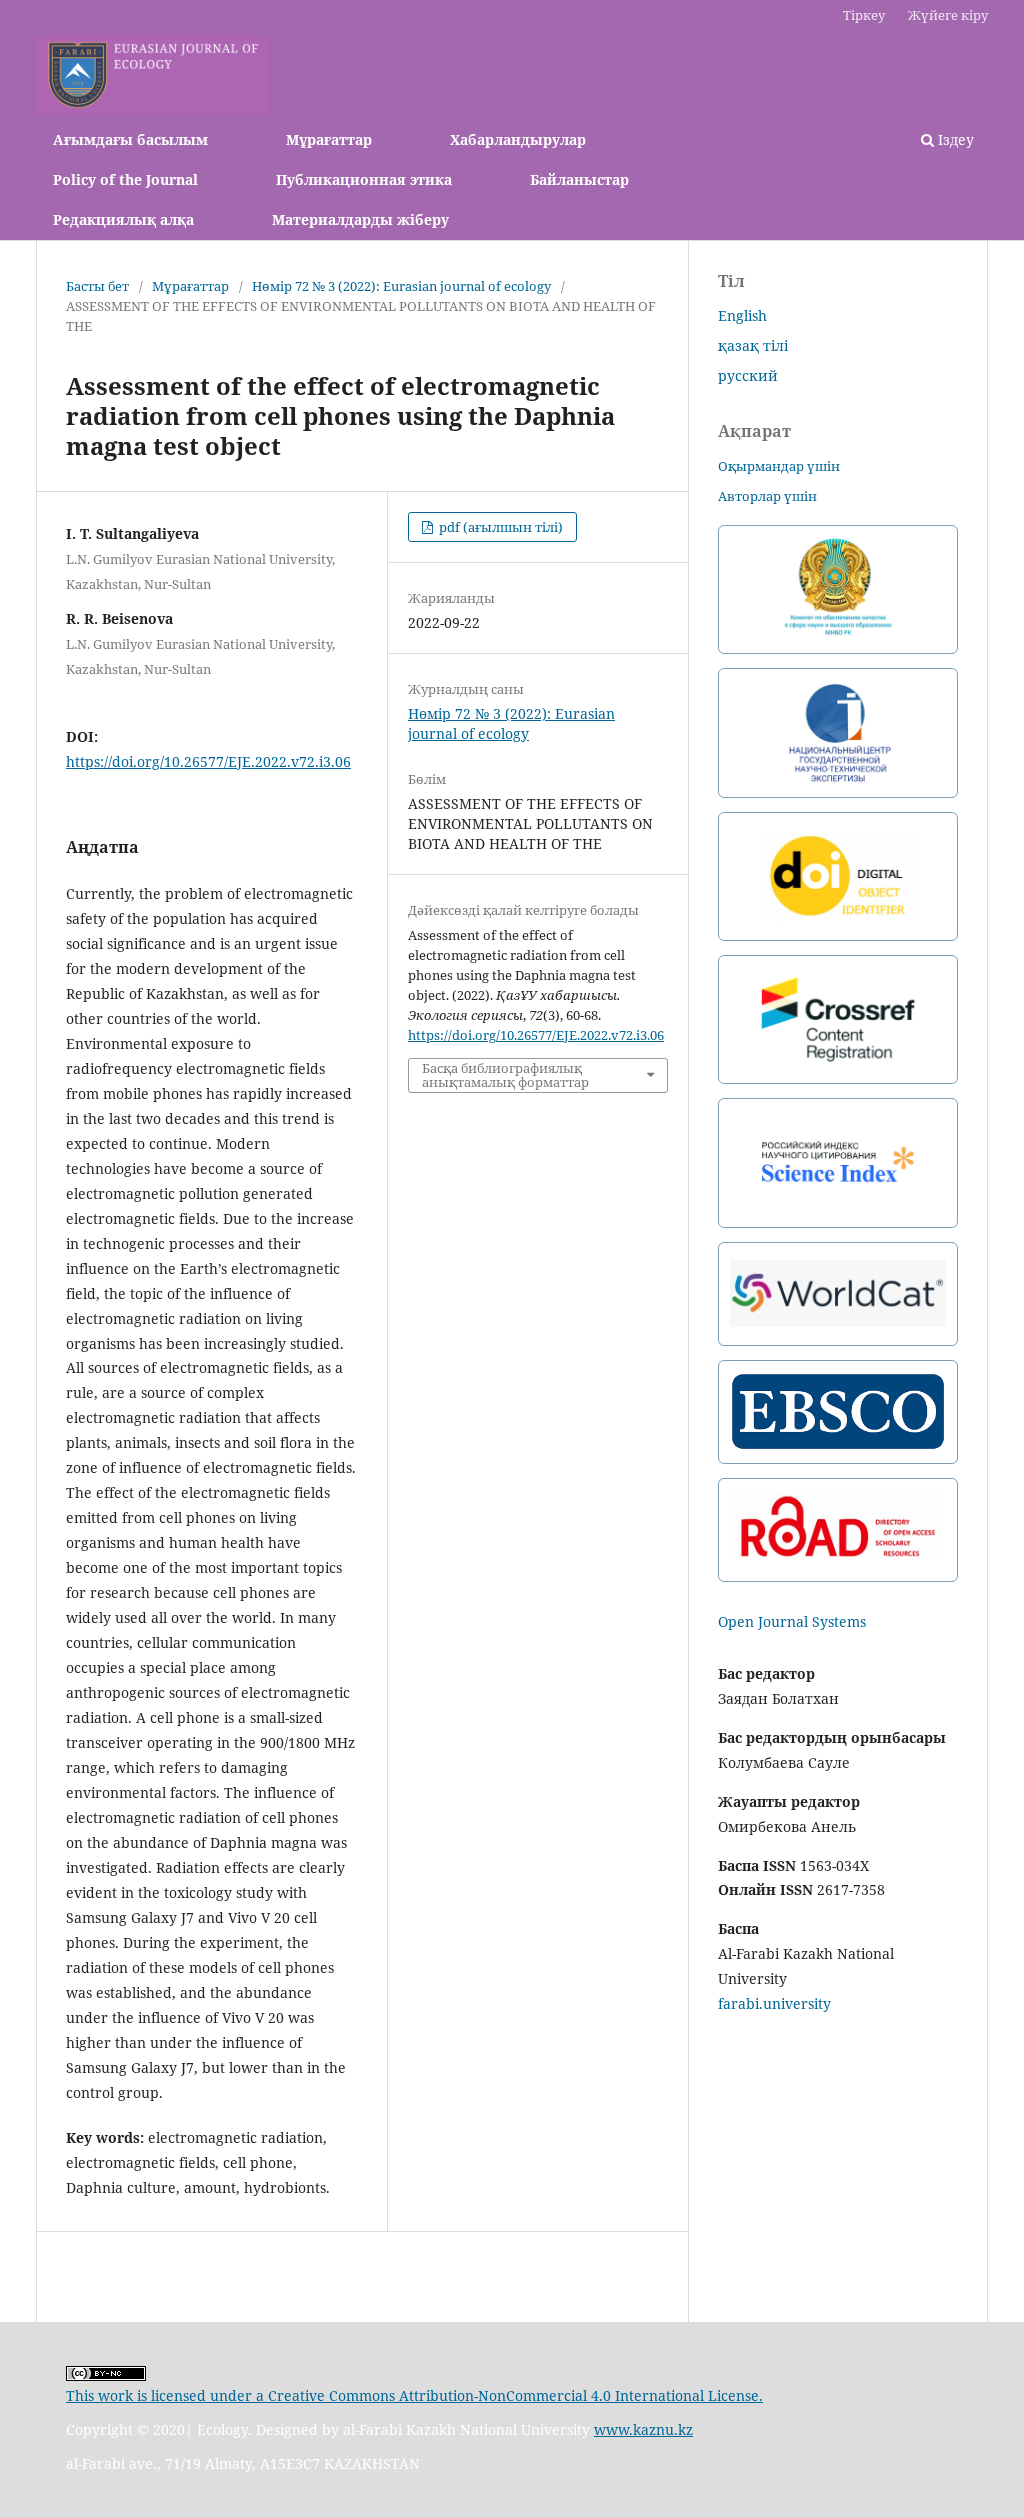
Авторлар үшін (767, 496)
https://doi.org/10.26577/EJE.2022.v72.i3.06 (208, 761)
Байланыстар (579, 179)
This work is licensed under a (167, 2395)
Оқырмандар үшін (779, 466)
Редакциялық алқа (123, 219)
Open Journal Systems (792, 1621)
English (742, 315)
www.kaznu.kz (643, 2429)
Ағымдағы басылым (130, 139)
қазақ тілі (753, 345)
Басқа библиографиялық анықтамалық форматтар (505, 1075)
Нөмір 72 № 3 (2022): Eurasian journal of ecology (401, 286)
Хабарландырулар (518, 139)
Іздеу (954, 139)
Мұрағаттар (329, 139)
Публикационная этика (364, 179)
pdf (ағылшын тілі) (499, 527)
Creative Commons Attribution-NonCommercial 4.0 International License (513, 2395)
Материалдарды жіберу (360, 219)
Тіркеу (864, 15)
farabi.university (774, 2003)
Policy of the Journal (125, 179)
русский (748, 375)
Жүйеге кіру (948, 15)
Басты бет (97, 286)
